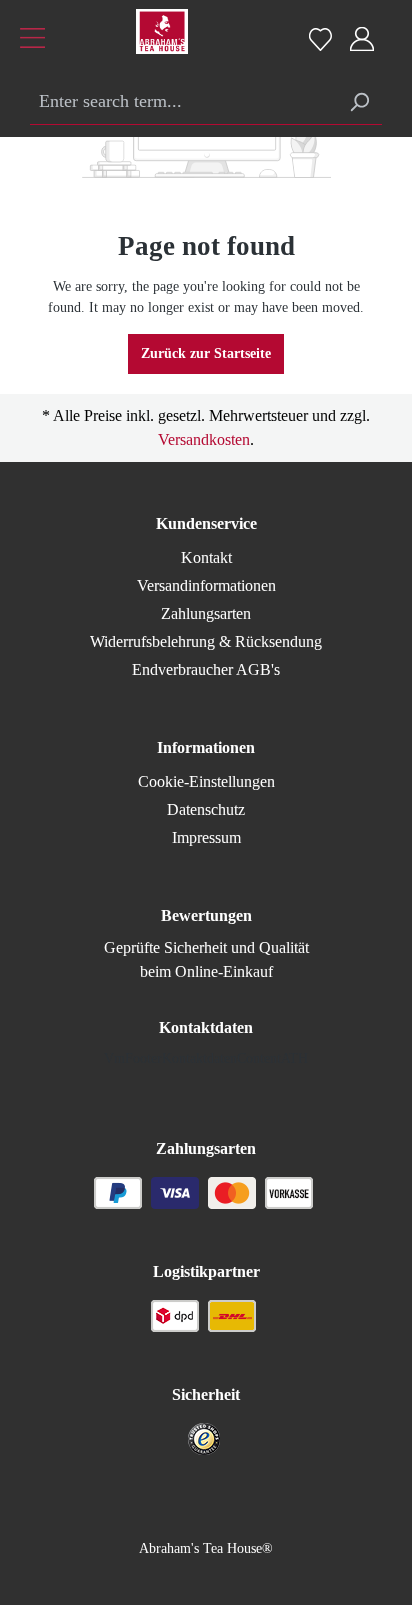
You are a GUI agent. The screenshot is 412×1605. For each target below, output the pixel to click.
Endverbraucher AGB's (206, 669)
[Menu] (32, 40)
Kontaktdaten (206, 1027)
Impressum (206, 837)
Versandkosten (204, 439)
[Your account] (362, 39)
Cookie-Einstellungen (206, 781)
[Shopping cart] (389, 29)
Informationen (206, 747)
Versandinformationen (206, 585)
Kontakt (206, 557)
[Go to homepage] (137, 36)
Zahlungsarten (206, 613)
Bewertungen (206, 915)
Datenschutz (206, 809)
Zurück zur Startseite (206, 353)
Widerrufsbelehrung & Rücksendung (206, 641)
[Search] (359, 102)
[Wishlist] (320, 39)
